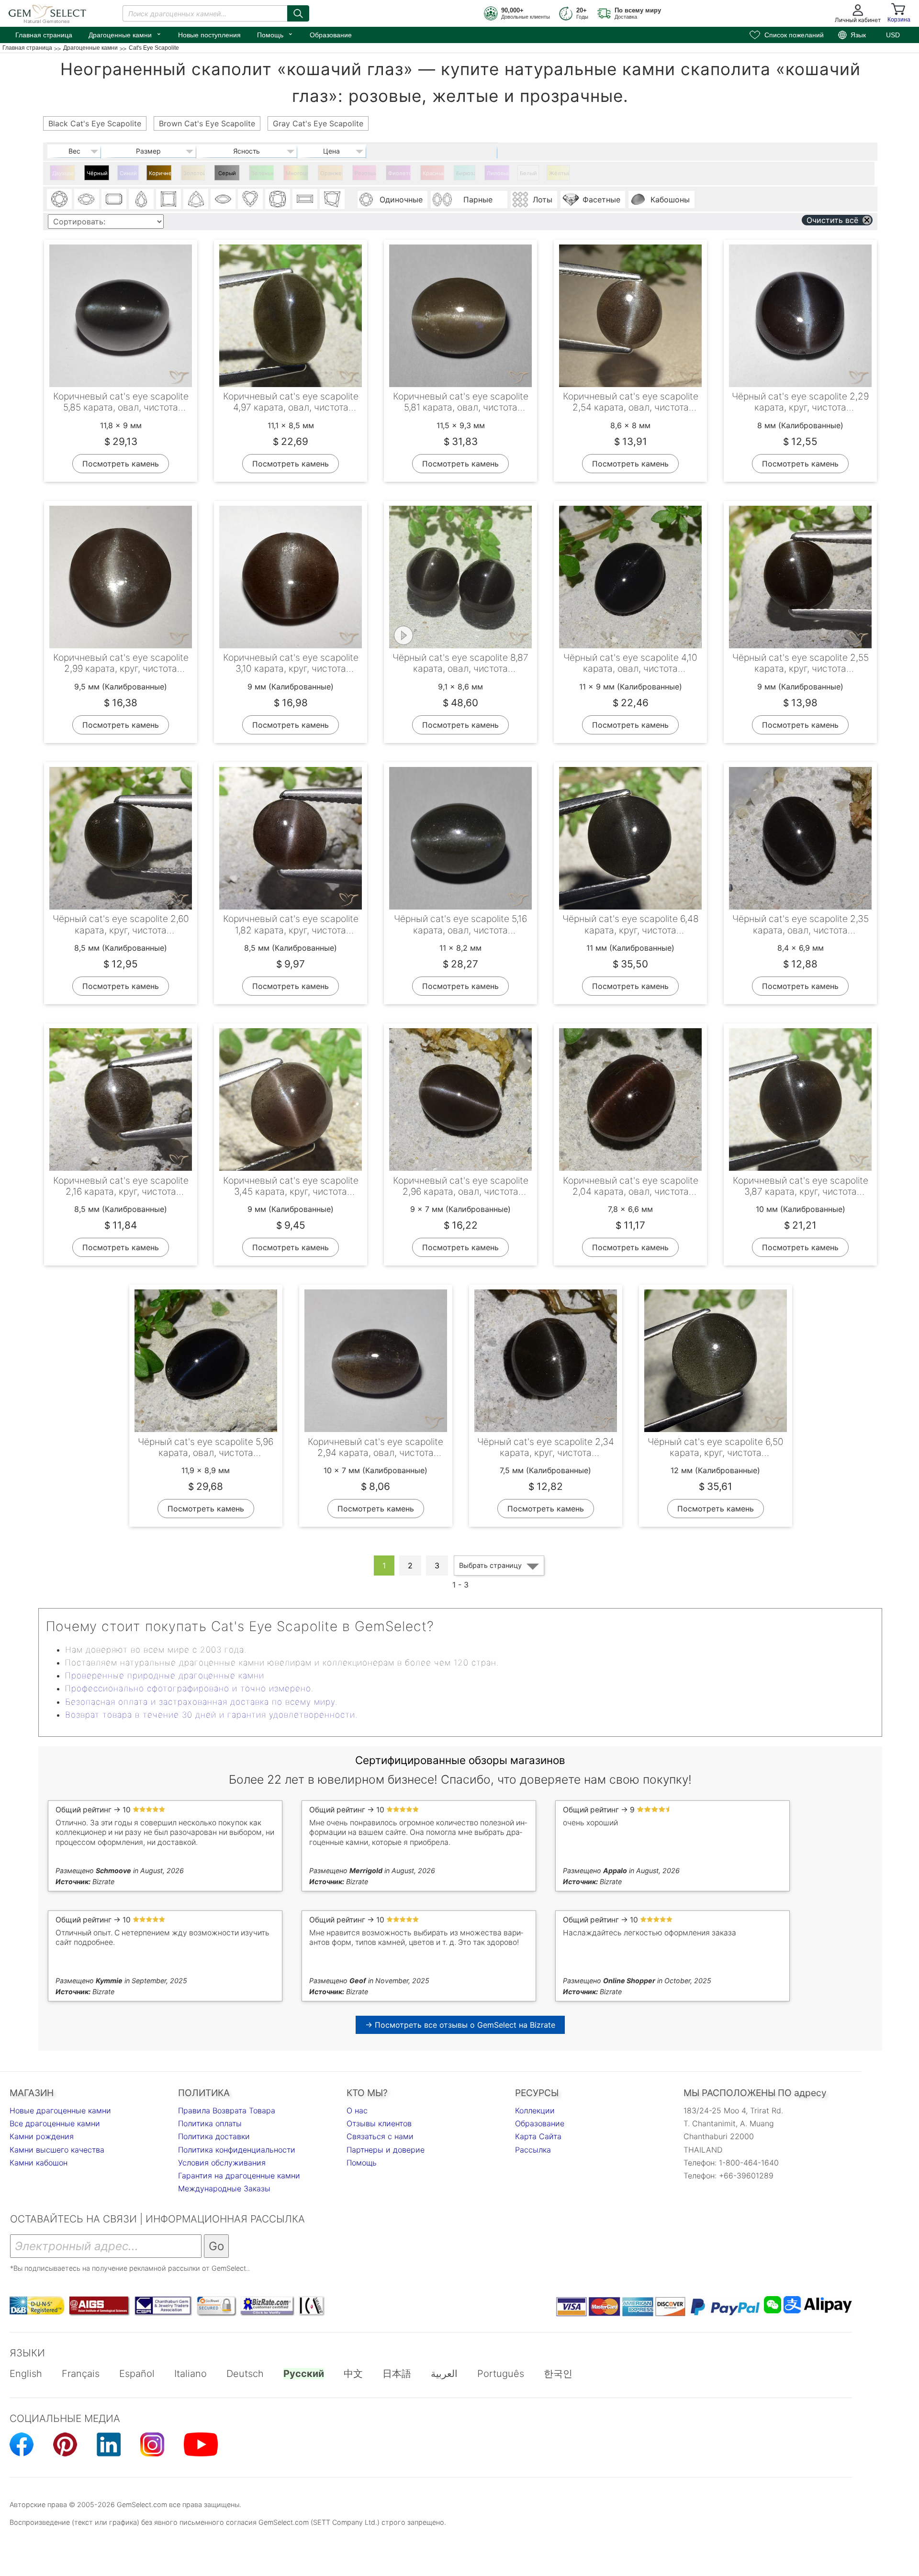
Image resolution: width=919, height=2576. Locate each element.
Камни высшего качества (57, 2150)
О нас (357, 2110)
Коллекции (535, 2110)
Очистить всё (832, 220)
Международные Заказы (224, 2188)
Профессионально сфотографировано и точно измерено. (189, 1688)
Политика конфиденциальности (237, 2150)
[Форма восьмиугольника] (114, 199)
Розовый (365, 173)
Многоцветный (297, 173)
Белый (528, 173)
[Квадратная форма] (168, 199)
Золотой (194, 173)
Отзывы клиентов (379, 2123)
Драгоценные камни (125, 34)
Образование (331, 35)
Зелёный (263, 173)
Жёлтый (559, 173)
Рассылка (533, 2150)
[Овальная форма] (87, 199)
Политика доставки (214, 2136)
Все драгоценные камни (55, 2123)
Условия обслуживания (222, 2163)
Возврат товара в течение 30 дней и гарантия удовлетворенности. (211, 1715)
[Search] (298, 13)
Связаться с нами (380, 2136)
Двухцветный (63, 173)
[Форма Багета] (305, 199)
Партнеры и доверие (386, 2150)
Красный (433, 173)
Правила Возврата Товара (227, 2110)
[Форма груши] (141, 199)
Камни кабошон (39, 2163)
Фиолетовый (399, 173)
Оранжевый (331, 173)
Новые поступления (209, 35)
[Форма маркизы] (223, 199)
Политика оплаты (210, 2123)
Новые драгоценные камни (60, 2110)
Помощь (275, 34)
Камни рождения (42, 2136)
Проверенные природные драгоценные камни (165, 1676)
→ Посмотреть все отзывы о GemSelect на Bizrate (460, 2025)
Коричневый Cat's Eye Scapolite (160, 175)
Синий (128, 173)
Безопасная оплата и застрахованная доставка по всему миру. (201, 1702)
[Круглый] (59, 199)
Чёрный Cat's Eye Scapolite (98, 175)
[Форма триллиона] (196, 199)
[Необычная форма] (332, 199)
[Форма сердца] (250, 199)
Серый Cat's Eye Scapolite (228, 175)
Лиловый (498, 173)
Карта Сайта (538, 2136)
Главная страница (44, 35)
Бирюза (466, 173)
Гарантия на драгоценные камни (239, 2176)
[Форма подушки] (278, 199)
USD (893, 35)
